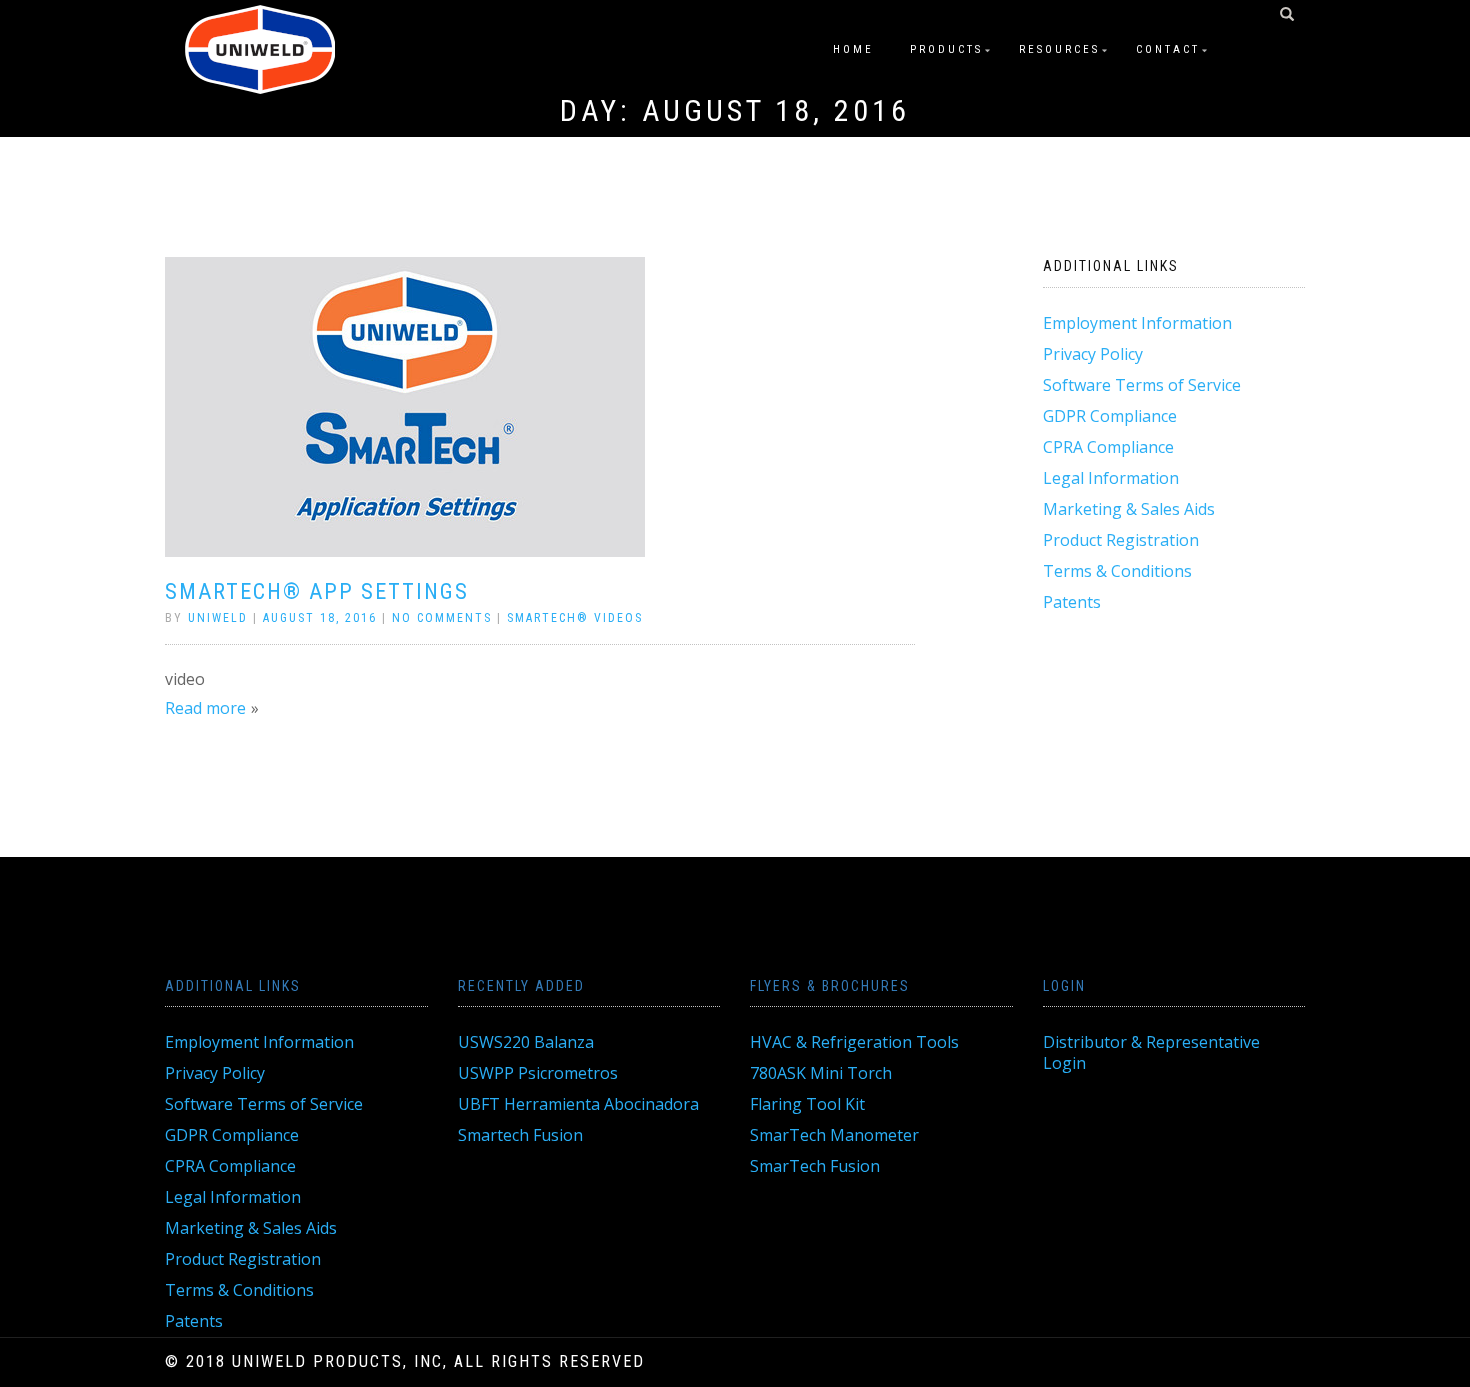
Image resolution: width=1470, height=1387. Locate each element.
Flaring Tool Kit (807, 1104)
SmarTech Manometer (834, 1135)
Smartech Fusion (520, 1135)
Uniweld (218, 618)
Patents (1072, 602)
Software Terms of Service (1142, 385)
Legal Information (1111, 478)
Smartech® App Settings (317, 591)
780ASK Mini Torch (821, 1073)
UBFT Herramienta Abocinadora (578, 1104)
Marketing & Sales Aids (1129, 509)
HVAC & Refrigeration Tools (854, 1042)
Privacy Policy (1093, 354)
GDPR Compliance (1110, 416)
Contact (1168, 49)
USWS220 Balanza (526, 1042)
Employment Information (1137, 323)
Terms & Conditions (1117, 571)
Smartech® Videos (575, 618)
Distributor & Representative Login (1151, 1052)
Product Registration (1121, 540)
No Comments (442, 618)
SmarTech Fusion (815, 1166)
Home (853, 49)
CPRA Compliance (1108, 447)
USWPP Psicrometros (538, 1073)
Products (946, 49)
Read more (205, 708)
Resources (1059, 49)
